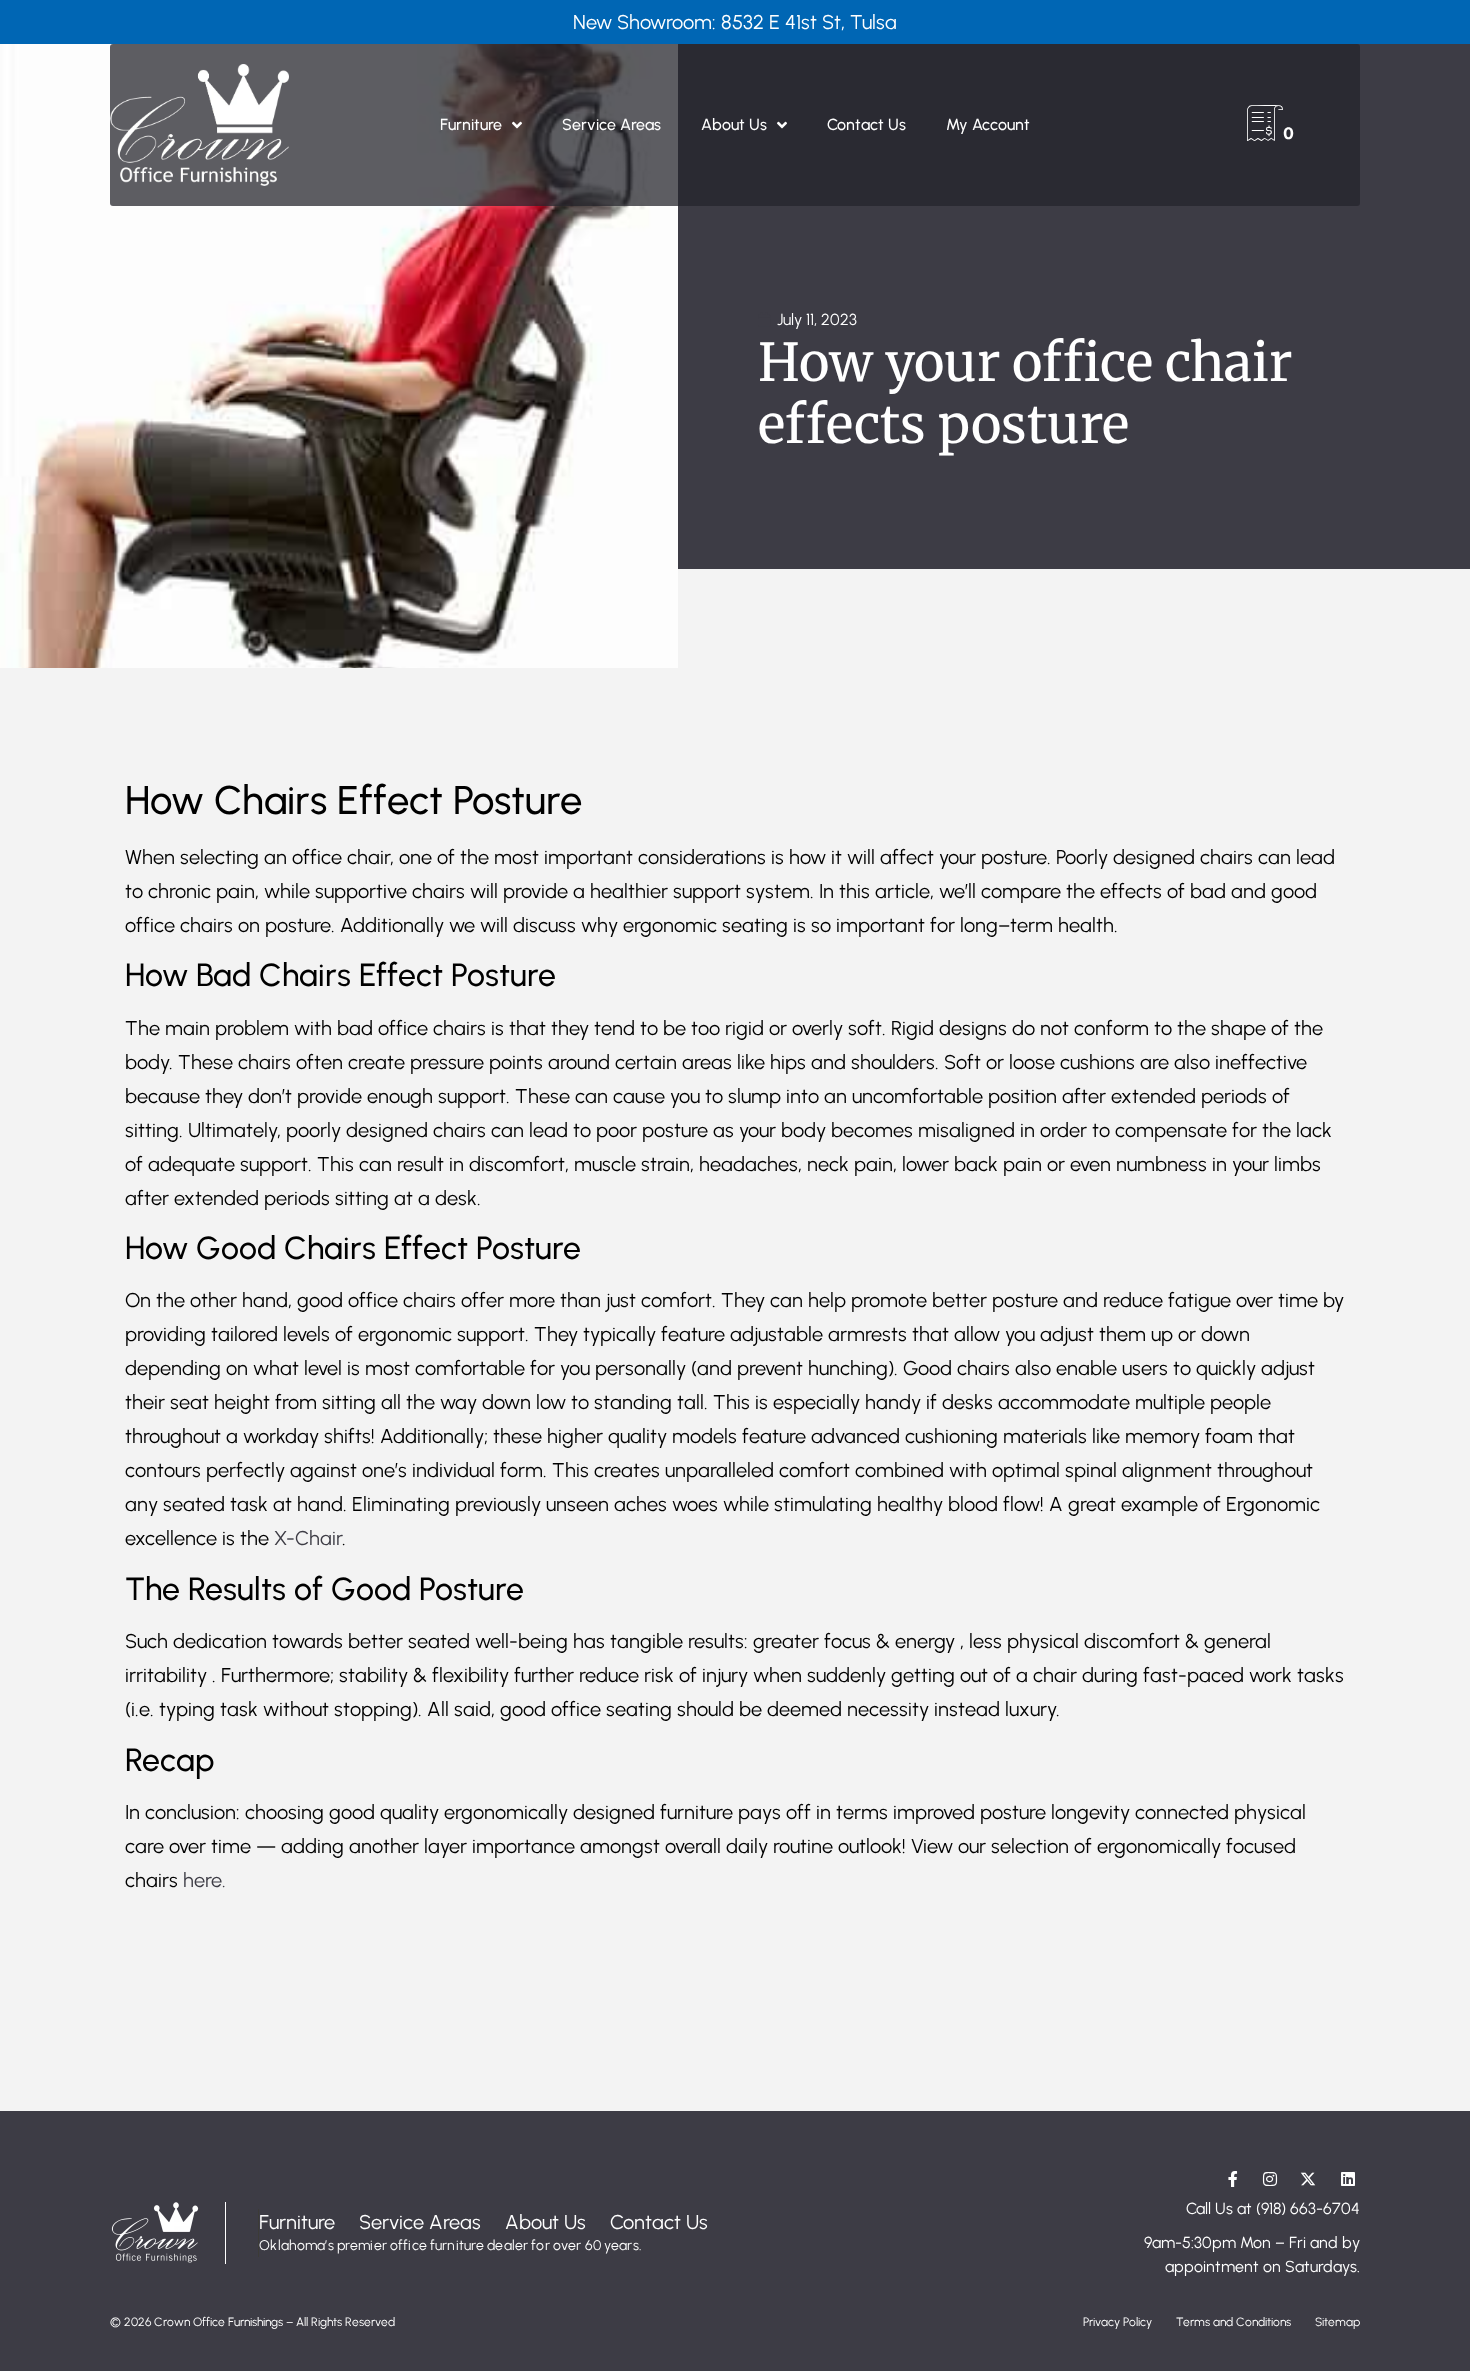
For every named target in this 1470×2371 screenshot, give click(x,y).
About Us (734, 124)
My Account (988, 124)
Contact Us (866, 124)
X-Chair (308, 1538)
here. (204, 1880)
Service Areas (611, 124)
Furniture (471, 124)
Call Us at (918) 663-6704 (1273, 2208)
